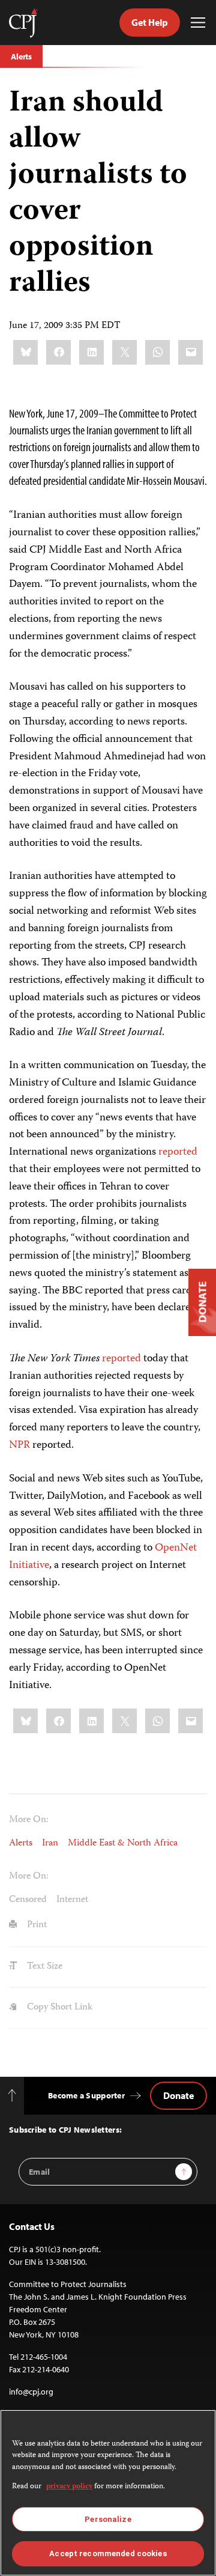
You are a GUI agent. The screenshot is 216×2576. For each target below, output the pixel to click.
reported (178, 1152)
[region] (108, 2493)
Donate (178, 2095)
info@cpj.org (31, 2392)
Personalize (108, 2519)
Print (36, 1925)
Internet (72, 1900)
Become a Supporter (86, 2095)
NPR (19, 1445)
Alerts (21, 56)
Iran (50, 1844)
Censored (28, 1900)
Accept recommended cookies (108, 2553)
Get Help (150, 22)
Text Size (43, 1967)
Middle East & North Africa (123, 1844)
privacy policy (69, 2487)
